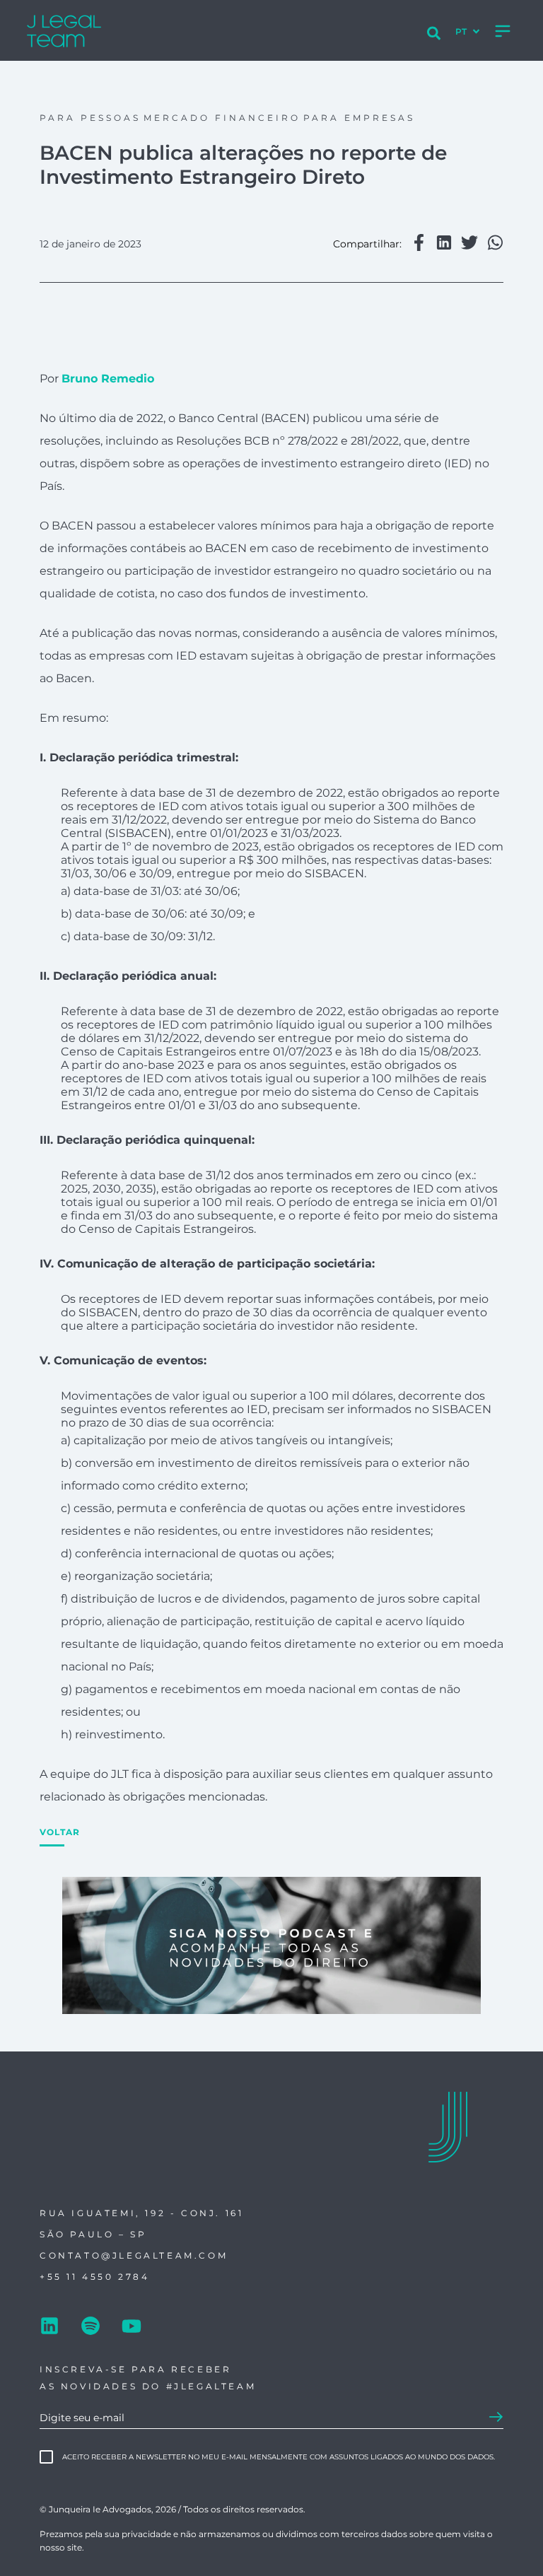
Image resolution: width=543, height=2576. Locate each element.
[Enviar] (496, 2418)
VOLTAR (60, 1832)
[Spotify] (90, 2327)
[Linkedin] (49, 2327)
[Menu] (503, 31)
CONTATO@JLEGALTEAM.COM (134, 2255)
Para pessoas (90, 118)
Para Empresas (359, 118)
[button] (419, 244)
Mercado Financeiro (222, 118)
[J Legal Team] (76, 31)
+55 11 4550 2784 (95, 2277)
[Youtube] (132, 2327)
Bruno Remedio (108, 379)
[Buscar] (434, 35)
